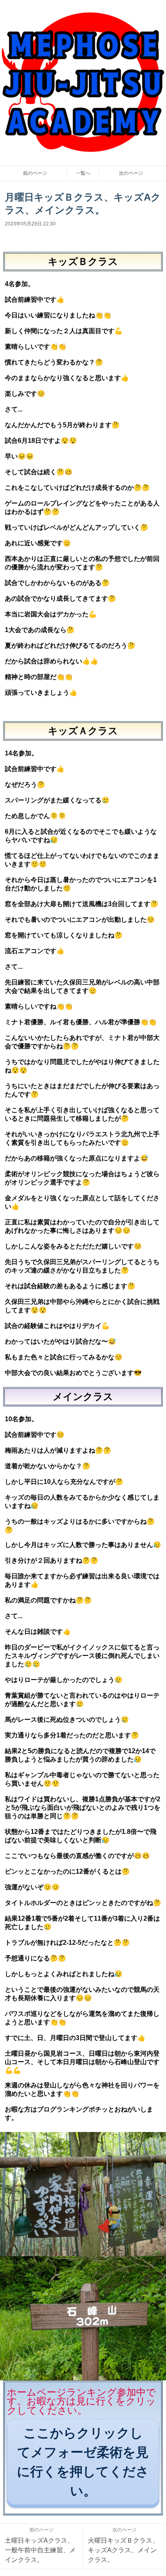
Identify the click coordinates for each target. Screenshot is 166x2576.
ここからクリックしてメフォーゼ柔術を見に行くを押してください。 (83, 2462)
